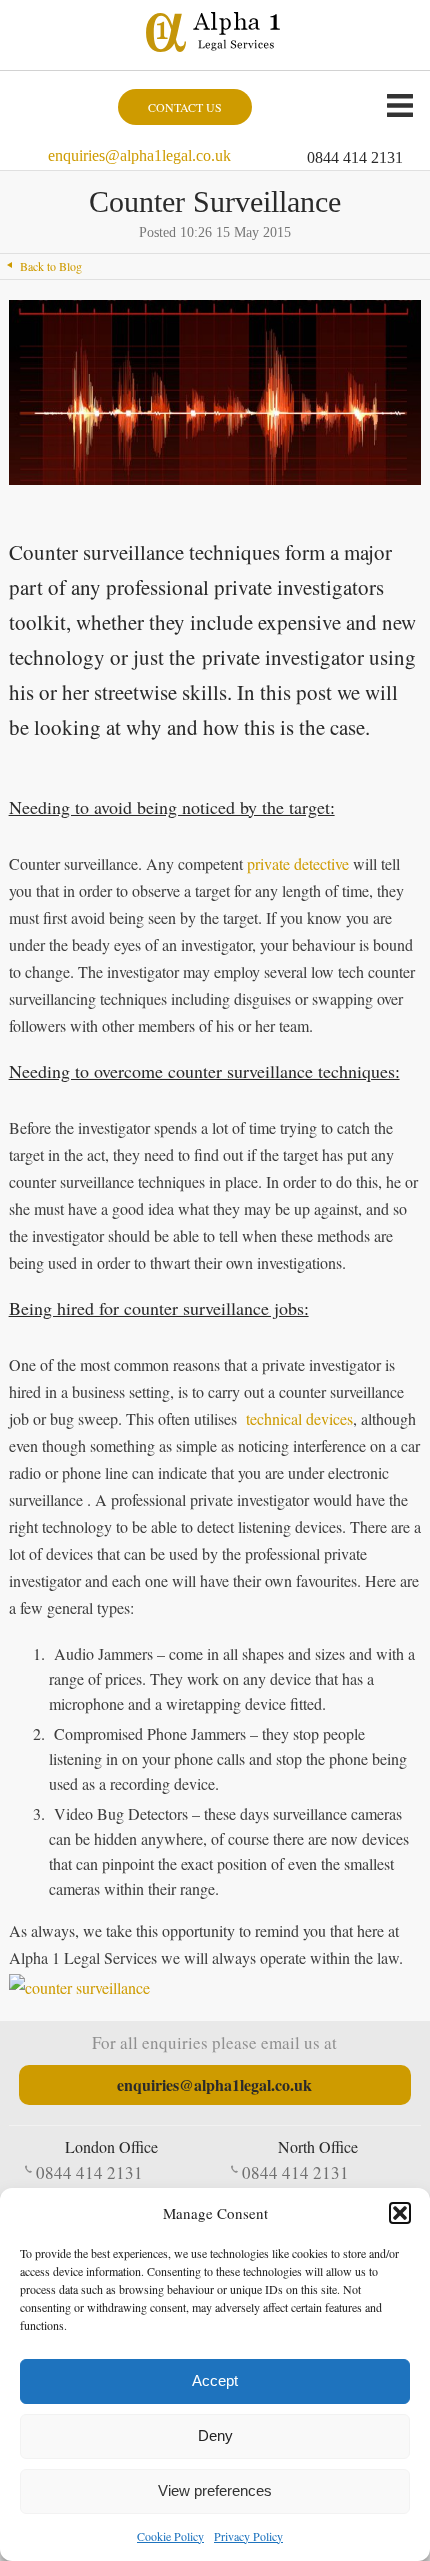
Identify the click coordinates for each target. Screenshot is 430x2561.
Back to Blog (51, 266)
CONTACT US (185, 107)
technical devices (299, 1418)
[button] (400, 2213)
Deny (215, 2435)
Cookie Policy (170, 2536)
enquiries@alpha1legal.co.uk (139, 155)
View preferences (215, 2490)
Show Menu (400, 105)
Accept (215, 2380)
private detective (298, 863)
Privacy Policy (248, 2536)
